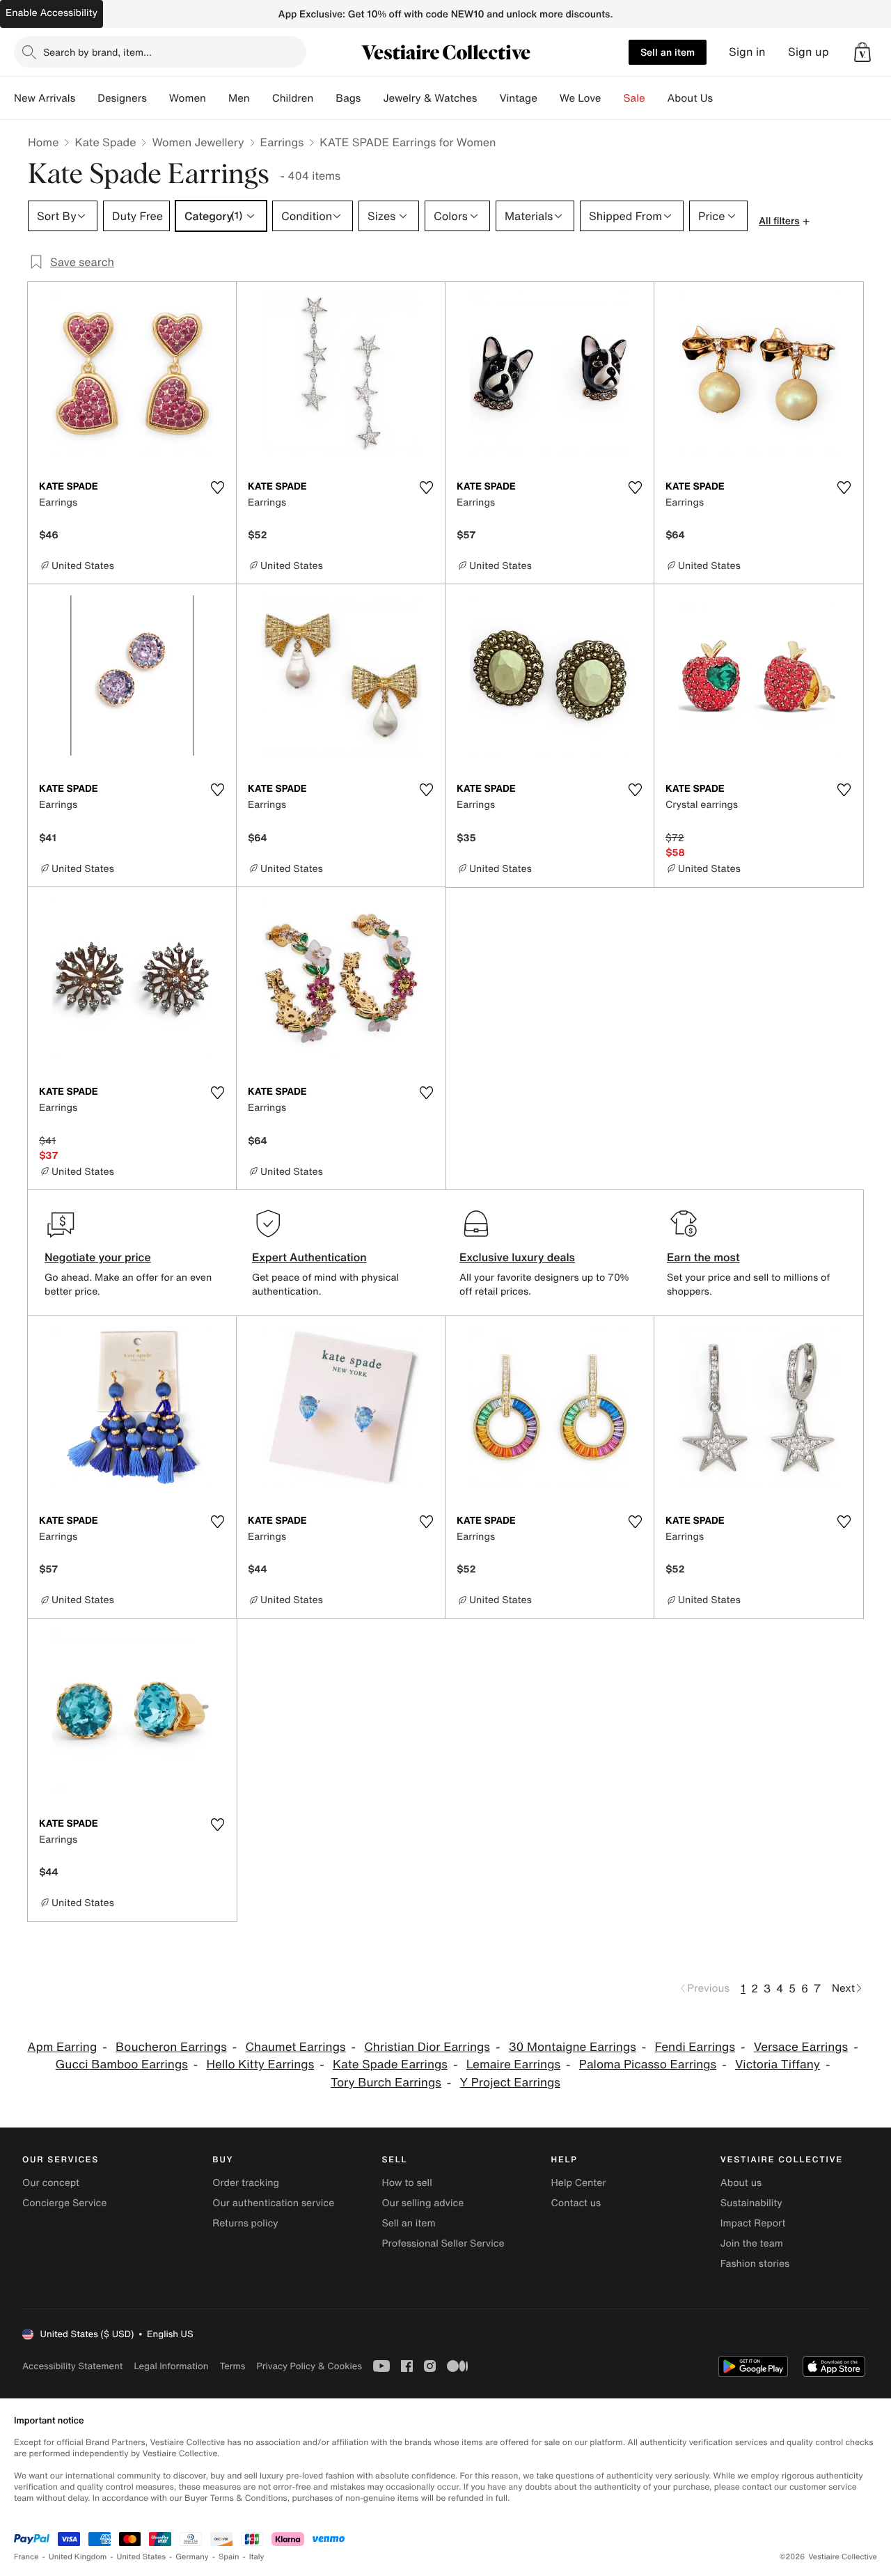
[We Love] (613, 98)
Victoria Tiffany (778, 2064)
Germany (192, 2557)
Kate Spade (105, 142)
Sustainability (751, 2203)
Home (43, 142)
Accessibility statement (72, 2366)
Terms (232, 2366)
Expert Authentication (309, 1257)
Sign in (747, 52)
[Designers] (158, 98)
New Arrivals (45, 98)
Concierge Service (64, 2203)
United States (142, 2557)
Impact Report (753, 2223)
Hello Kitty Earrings (261, 2064)
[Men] (261, 98)
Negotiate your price (98, 1257)
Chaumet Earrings (296, 2047)
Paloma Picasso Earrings (648, 2064)
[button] (862, 52)
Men (239, 98)
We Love (581, 98)
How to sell (407, 2183)
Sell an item (668, 52)
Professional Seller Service (443, 2243)
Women (188, 98)
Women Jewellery (198, 142)
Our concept (51, 2183)
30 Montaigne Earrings (573, 2047)
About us (741, 2183)
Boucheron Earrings (171, 2047)
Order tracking (246, 2183)
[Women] (217, 98)
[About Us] (724, 98)
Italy (257, 2557)
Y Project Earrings (510, 2083)
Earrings (282, 142)
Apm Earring (62, 2047)
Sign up (809, 52)
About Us (690, 98)
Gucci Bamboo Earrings (122, 2064)
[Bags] (372, 98)
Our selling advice (423, 2203)
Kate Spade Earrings (390, 2064)
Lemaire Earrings (513, 2064)
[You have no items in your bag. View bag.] (862, 52)
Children (293, 98)
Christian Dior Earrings (427, 2047)
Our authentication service (273, 2203)
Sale (634, 98)
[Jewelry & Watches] (488, 98)
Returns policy (245, 2223)
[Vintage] (549, 98)
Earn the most (703, 1257)
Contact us (576, 2203)
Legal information (171, 2366)
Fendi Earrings (695, 2047)
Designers (122, 98)
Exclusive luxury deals (517, 1257)
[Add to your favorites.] (217, 487)
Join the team (752, 2243)
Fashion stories (755, 2264)
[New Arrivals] (86, 98)
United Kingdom (78, 2557)
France (26, 2557)
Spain (229, 2557)
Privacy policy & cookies (309, 2366)
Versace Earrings (801, 2047)
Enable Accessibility (52, 13)
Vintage (518, 98)
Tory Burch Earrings (386, 2083)
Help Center (579, 2183)
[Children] (324, 98)
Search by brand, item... (97, 52)
